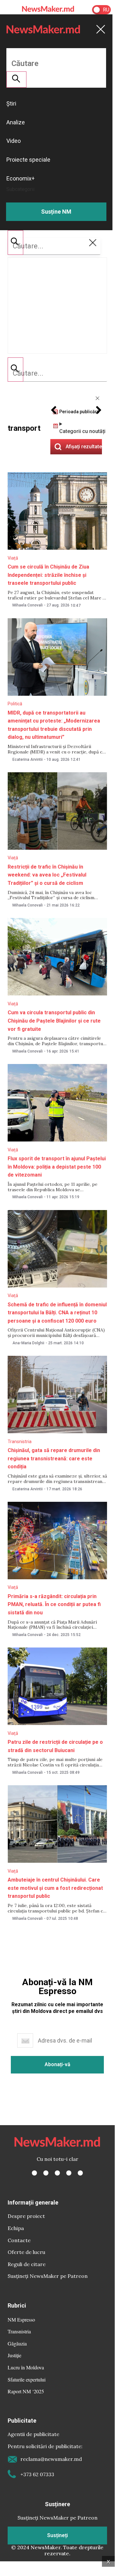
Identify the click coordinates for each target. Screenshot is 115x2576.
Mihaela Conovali (28, 605)
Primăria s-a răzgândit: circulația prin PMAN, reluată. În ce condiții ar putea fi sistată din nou (54, 1604)
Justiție (14, 2355)
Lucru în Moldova (26, 2367)
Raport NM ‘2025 (26, 2391)
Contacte (19, 2240)
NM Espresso (21, 2319)
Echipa (16, 2228)
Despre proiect (26, 2216)
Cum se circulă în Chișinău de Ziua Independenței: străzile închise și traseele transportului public (48, 575)
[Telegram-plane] (80, 2173)
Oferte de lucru (26, 2252)
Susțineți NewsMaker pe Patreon (48, 2276)
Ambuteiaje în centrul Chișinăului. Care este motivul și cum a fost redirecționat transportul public (55, 1888)
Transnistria (20, 1442)
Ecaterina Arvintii (28, 760)
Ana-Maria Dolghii (28, 1343)
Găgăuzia (17, 2343)
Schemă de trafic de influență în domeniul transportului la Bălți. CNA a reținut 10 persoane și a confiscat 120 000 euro (57, 1313)
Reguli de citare (27, 2264)
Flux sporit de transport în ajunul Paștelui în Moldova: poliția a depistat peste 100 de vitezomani (57, 1167)
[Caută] (15, 370)
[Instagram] (57, 2173)
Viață (13, 558)
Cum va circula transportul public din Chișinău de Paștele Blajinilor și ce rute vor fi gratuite (54, 1021)
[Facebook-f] (34, 2173)
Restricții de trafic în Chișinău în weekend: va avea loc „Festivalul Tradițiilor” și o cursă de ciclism (47, 875)
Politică (15, 704)
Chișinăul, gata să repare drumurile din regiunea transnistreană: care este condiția (54, 1458)
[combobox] (57, 373)
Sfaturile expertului (27, 2379)
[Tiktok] (69, 2173)
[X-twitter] (46, 2173)
